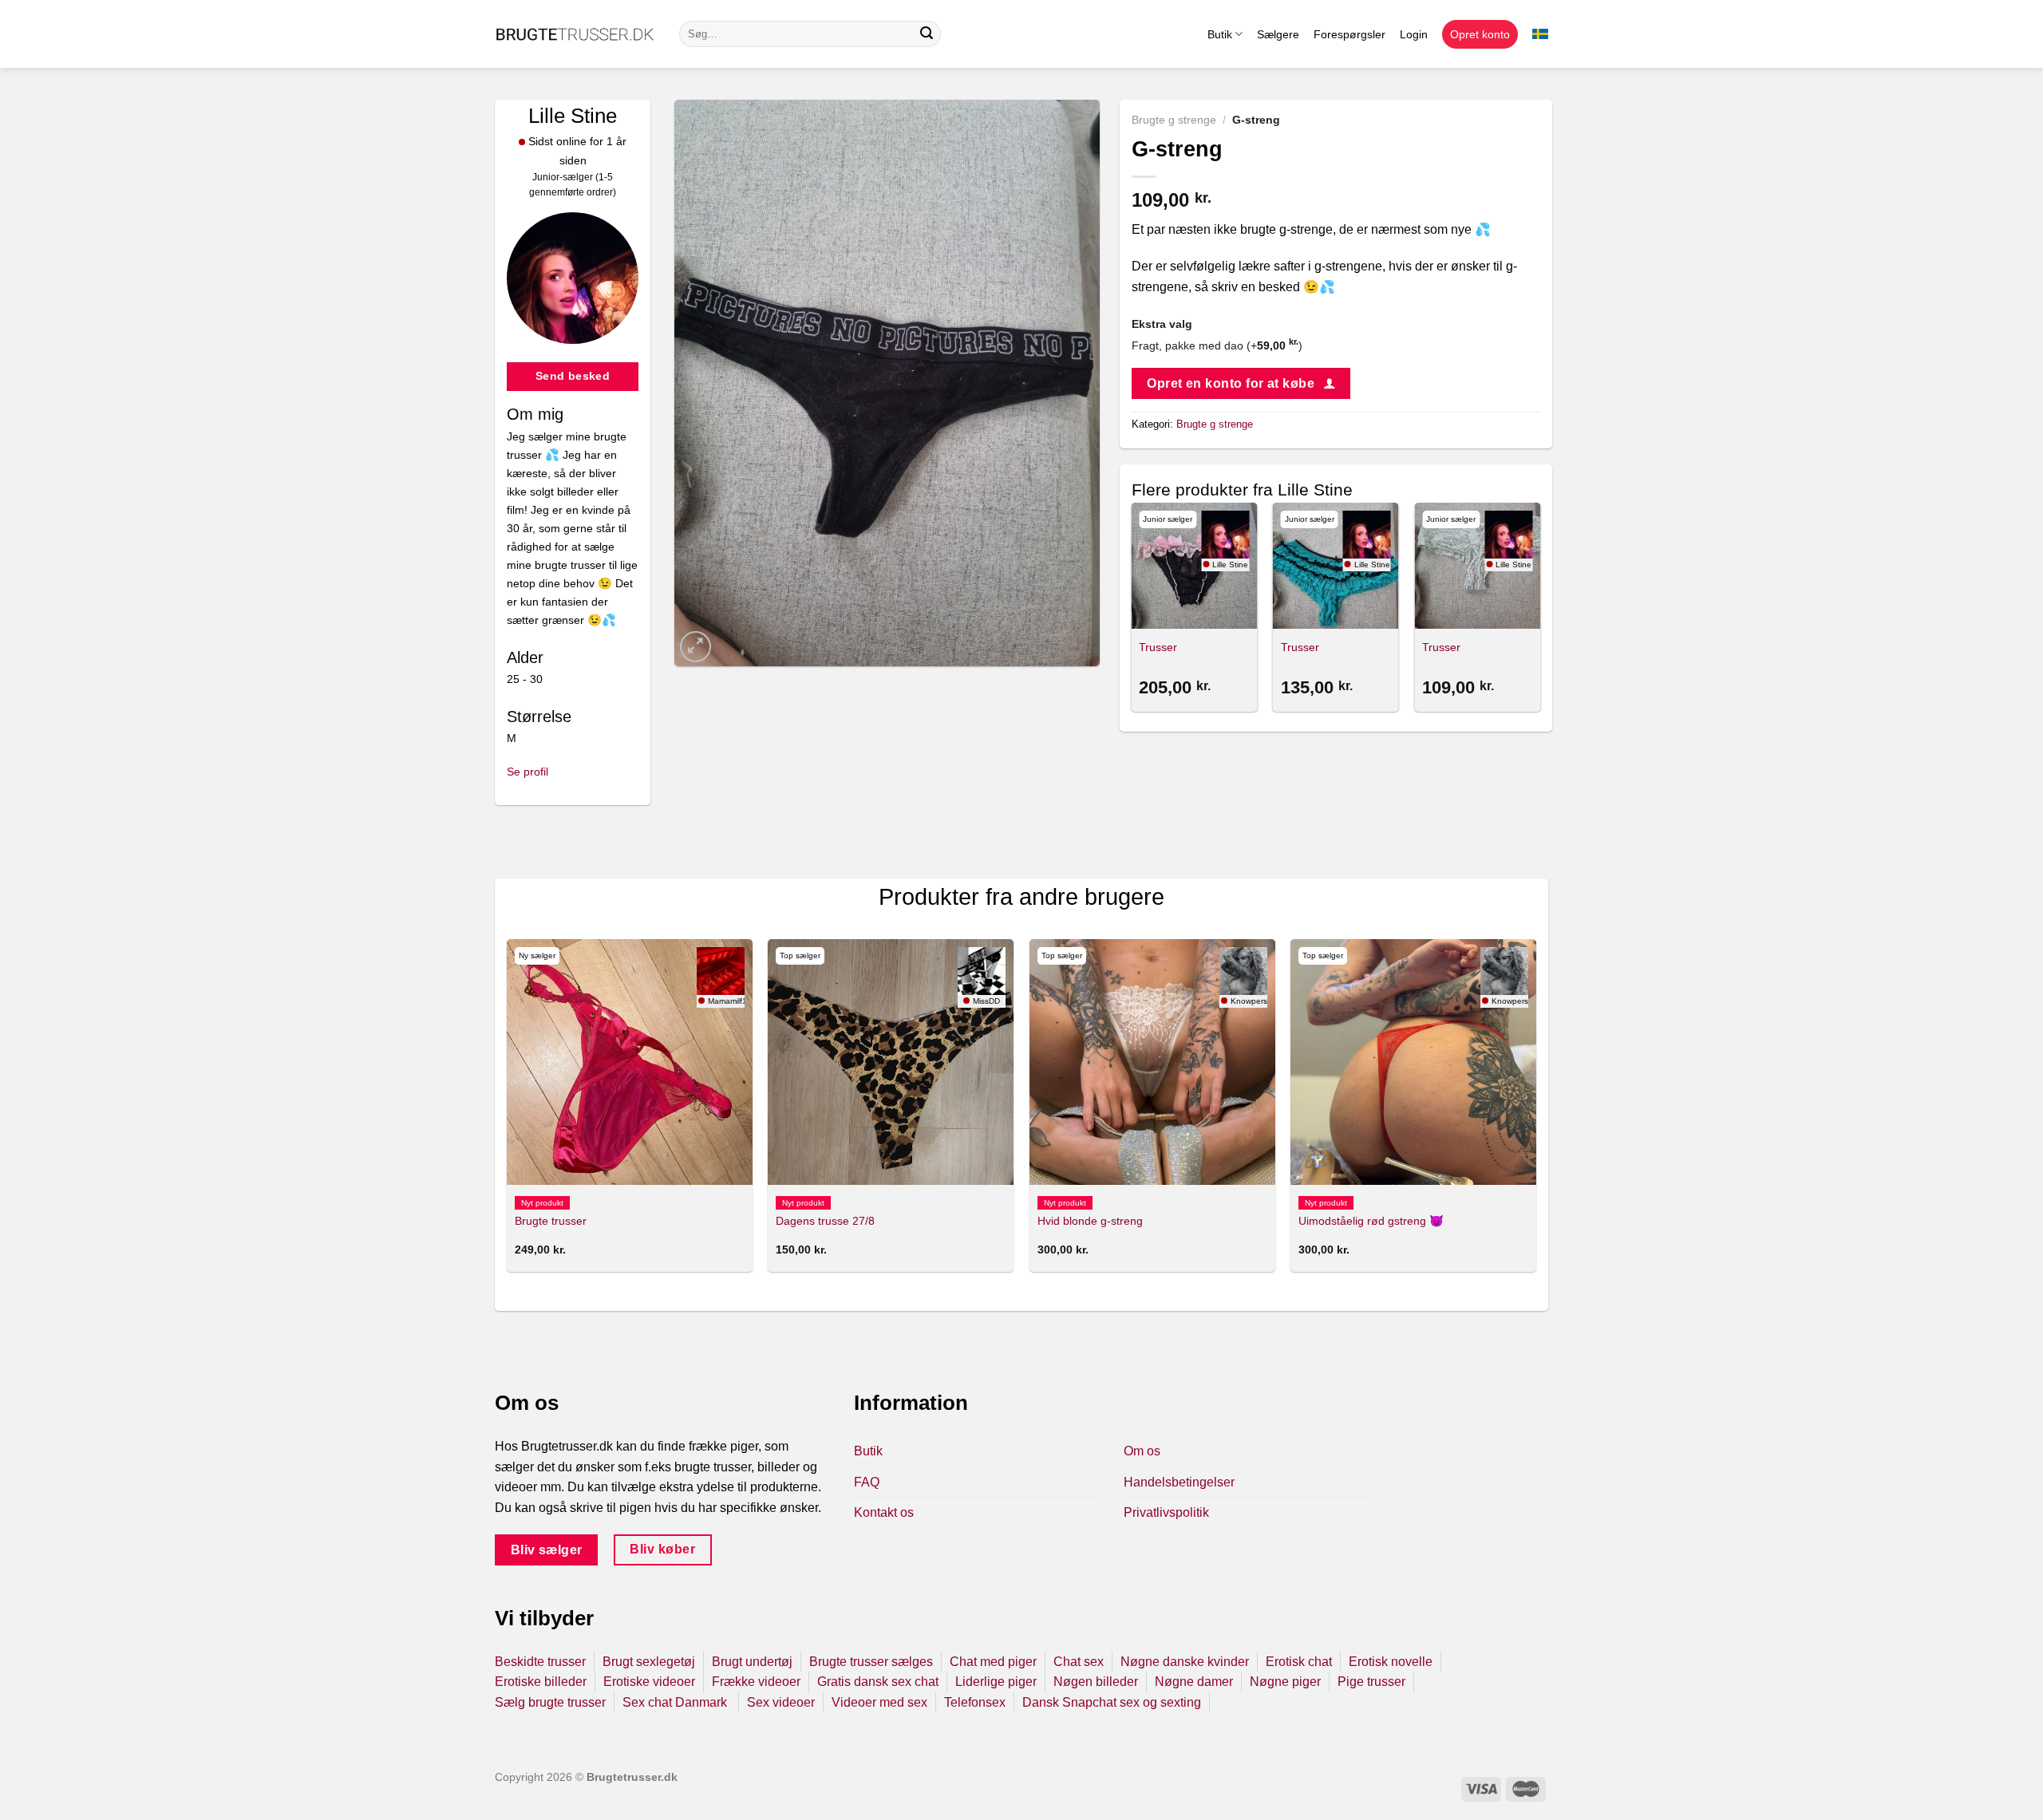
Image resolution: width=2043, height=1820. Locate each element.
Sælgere (1278, 34)
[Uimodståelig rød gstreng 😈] (1413, 1062)
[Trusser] (1194, 566)
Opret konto (1480, 34)
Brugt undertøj (752, 1662)
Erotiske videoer (649, 1682)
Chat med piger (993, 1662)
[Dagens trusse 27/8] (891, 1062)
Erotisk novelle (1391, 1662)
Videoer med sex (879, 1702)
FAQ (867, 1482)
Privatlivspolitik (1166, 1512)
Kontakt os (884, 1512)
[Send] (927, 34)
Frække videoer (756, 1682)
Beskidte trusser (540, 1662)
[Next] (1539, 610)
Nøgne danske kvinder (1185, 1662)
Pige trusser (1371, 1682)
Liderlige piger (996, 1682)
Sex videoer (781, 1702)
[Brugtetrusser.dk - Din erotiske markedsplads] (575, 34)
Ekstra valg (1162, 324)
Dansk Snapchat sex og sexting (1112, 1702)
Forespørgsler (1349, 34)
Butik (1220, 34)
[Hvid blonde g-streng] (1152, 1062)
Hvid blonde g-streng (1090, 1221)
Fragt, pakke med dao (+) (1217, 345)
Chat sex (1079, 1662)
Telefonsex (975, 1702)
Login (1414, 34)
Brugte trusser (551, 1221)
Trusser (1158, 647)
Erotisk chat (1299, 1662)
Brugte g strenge (1174, 120)
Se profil (528, 772)
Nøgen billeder (1096, 1682)
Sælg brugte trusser (550, 1702)
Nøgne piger (1285, 1682)
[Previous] (1132, 610)
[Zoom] (695, 647)
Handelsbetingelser (1179, 1482)
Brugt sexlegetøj (649, 1662)
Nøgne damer (1194, 1682)
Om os (1142, 1451)
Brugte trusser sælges (871, 1662)
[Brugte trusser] (630, 1062)
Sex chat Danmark (676, 1702)
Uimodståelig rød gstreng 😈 (1371, 1221)
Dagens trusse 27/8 (825, 1221)
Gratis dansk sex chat (878, 1682)
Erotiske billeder (541, 1682)
